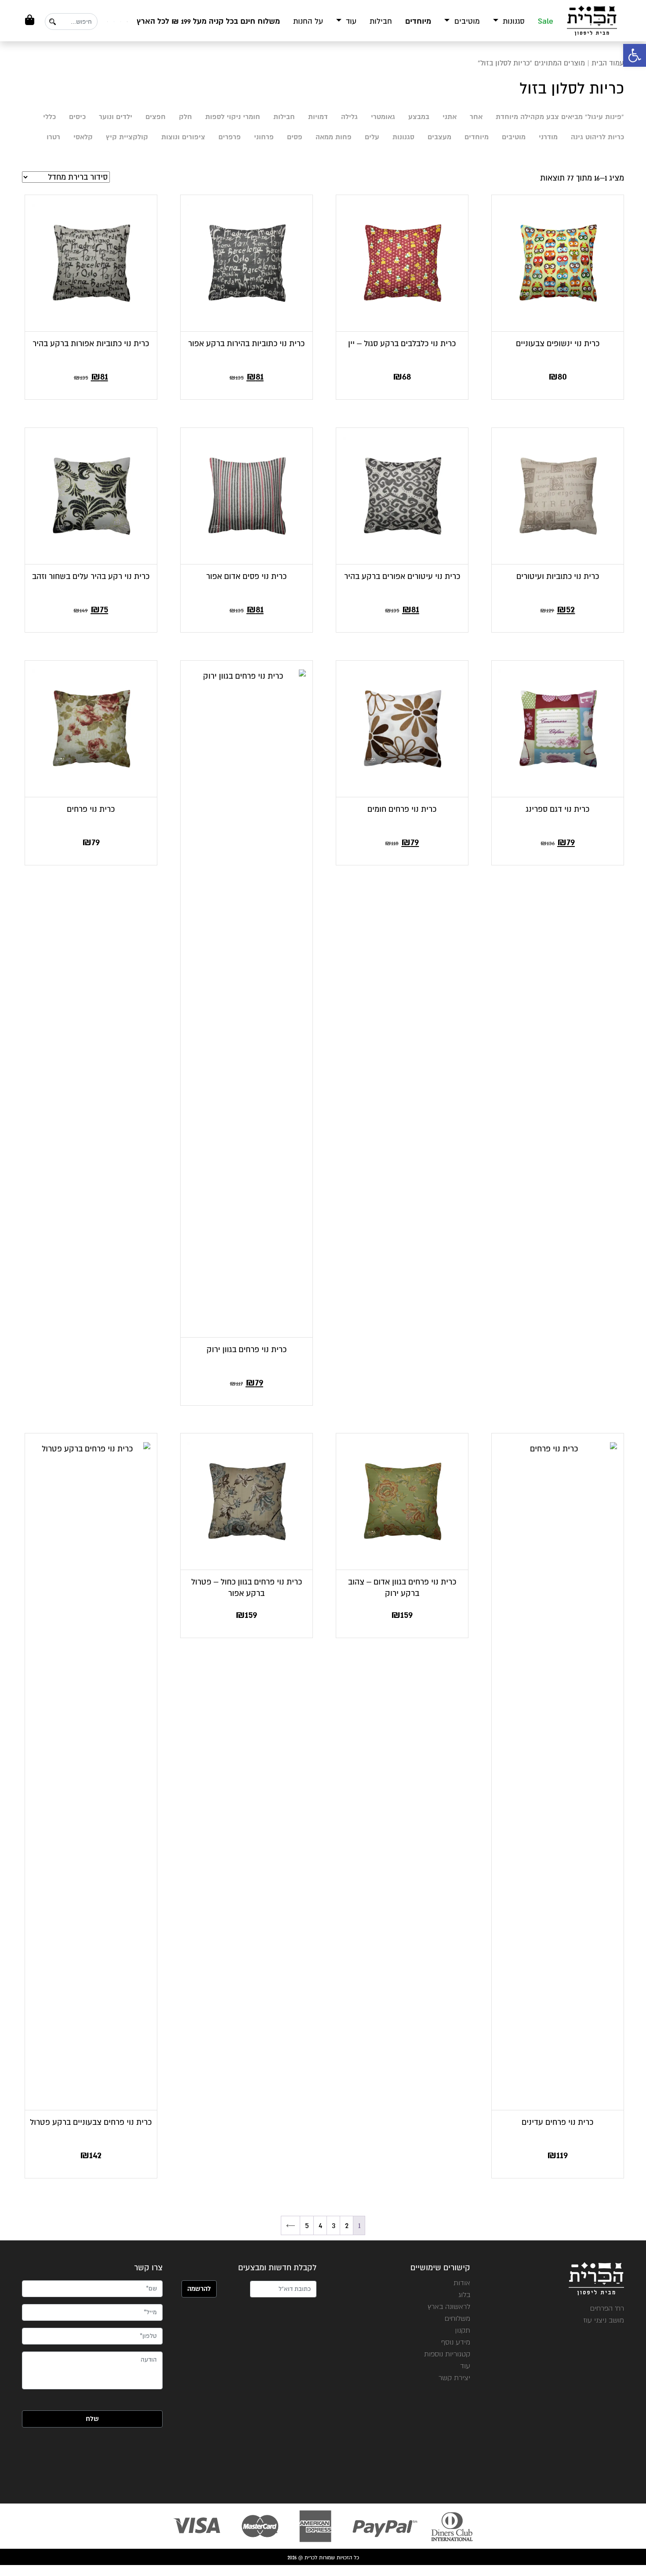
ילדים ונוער (116, 117)
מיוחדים (418, 21)
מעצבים (439, 137)
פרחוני (264, 137)
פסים (295, 137)
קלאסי (83, 137)
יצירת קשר (454, 2378)
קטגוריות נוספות (447, 2354)
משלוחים (457, 2318)
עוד (350, 21)
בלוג (464, 2295)
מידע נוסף (456, 2342)
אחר (476, 117)
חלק (185, 117)
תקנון (463, 2330)
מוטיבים (466, 21)
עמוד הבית (608, 63)
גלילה (349, 117)
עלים (372, 137)
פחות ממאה (334, 137)
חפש (52, 22)
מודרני (548, 137)
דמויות (318, 117)
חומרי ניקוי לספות (233, 117)
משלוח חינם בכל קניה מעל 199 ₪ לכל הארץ (208, 21)
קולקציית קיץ (127, 137)
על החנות (308, 21)
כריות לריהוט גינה (597, 137)
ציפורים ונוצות (183, 137)
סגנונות (513, 21)
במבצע (419, 117)
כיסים (77, 117)
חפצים (156, 117)
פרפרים (230, 137)
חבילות (381, 21)
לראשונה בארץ (449, 2306)
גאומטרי (383, 117)
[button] (635, 55)
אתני (450, 117)
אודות (462, 2283)
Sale (546, 21)
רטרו (53, 137)
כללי (49, 117)
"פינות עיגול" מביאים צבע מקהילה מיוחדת (560, 117)
